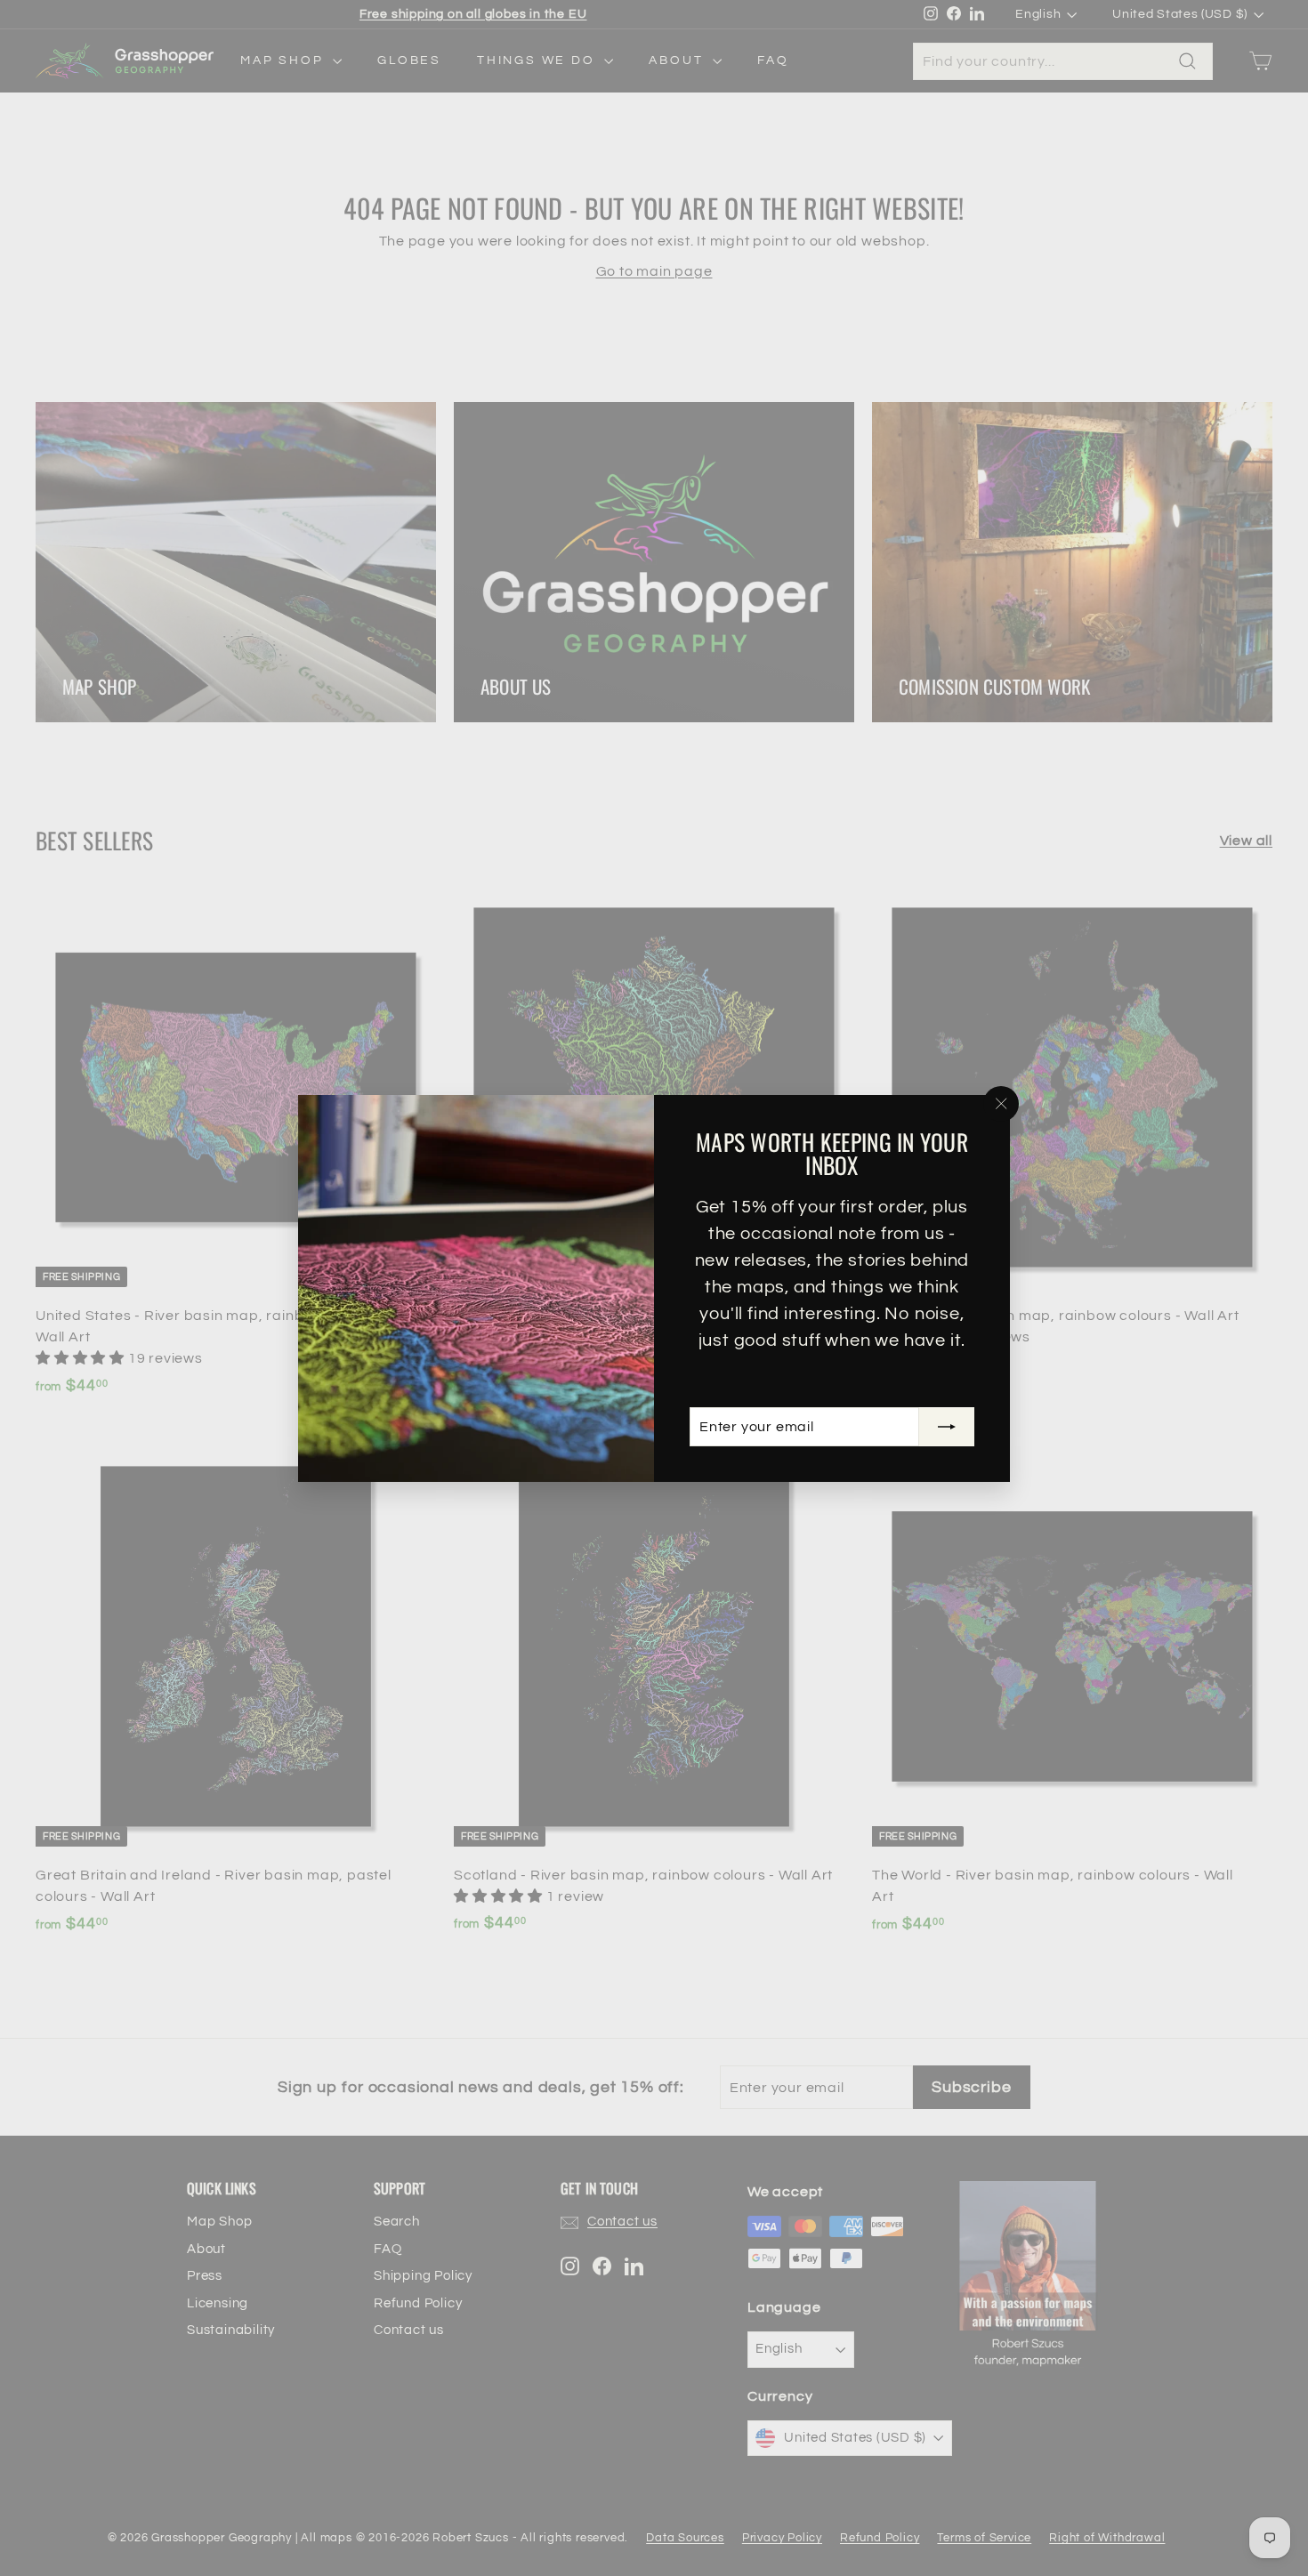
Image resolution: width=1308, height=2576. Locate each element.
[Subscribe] (947, 1427)
